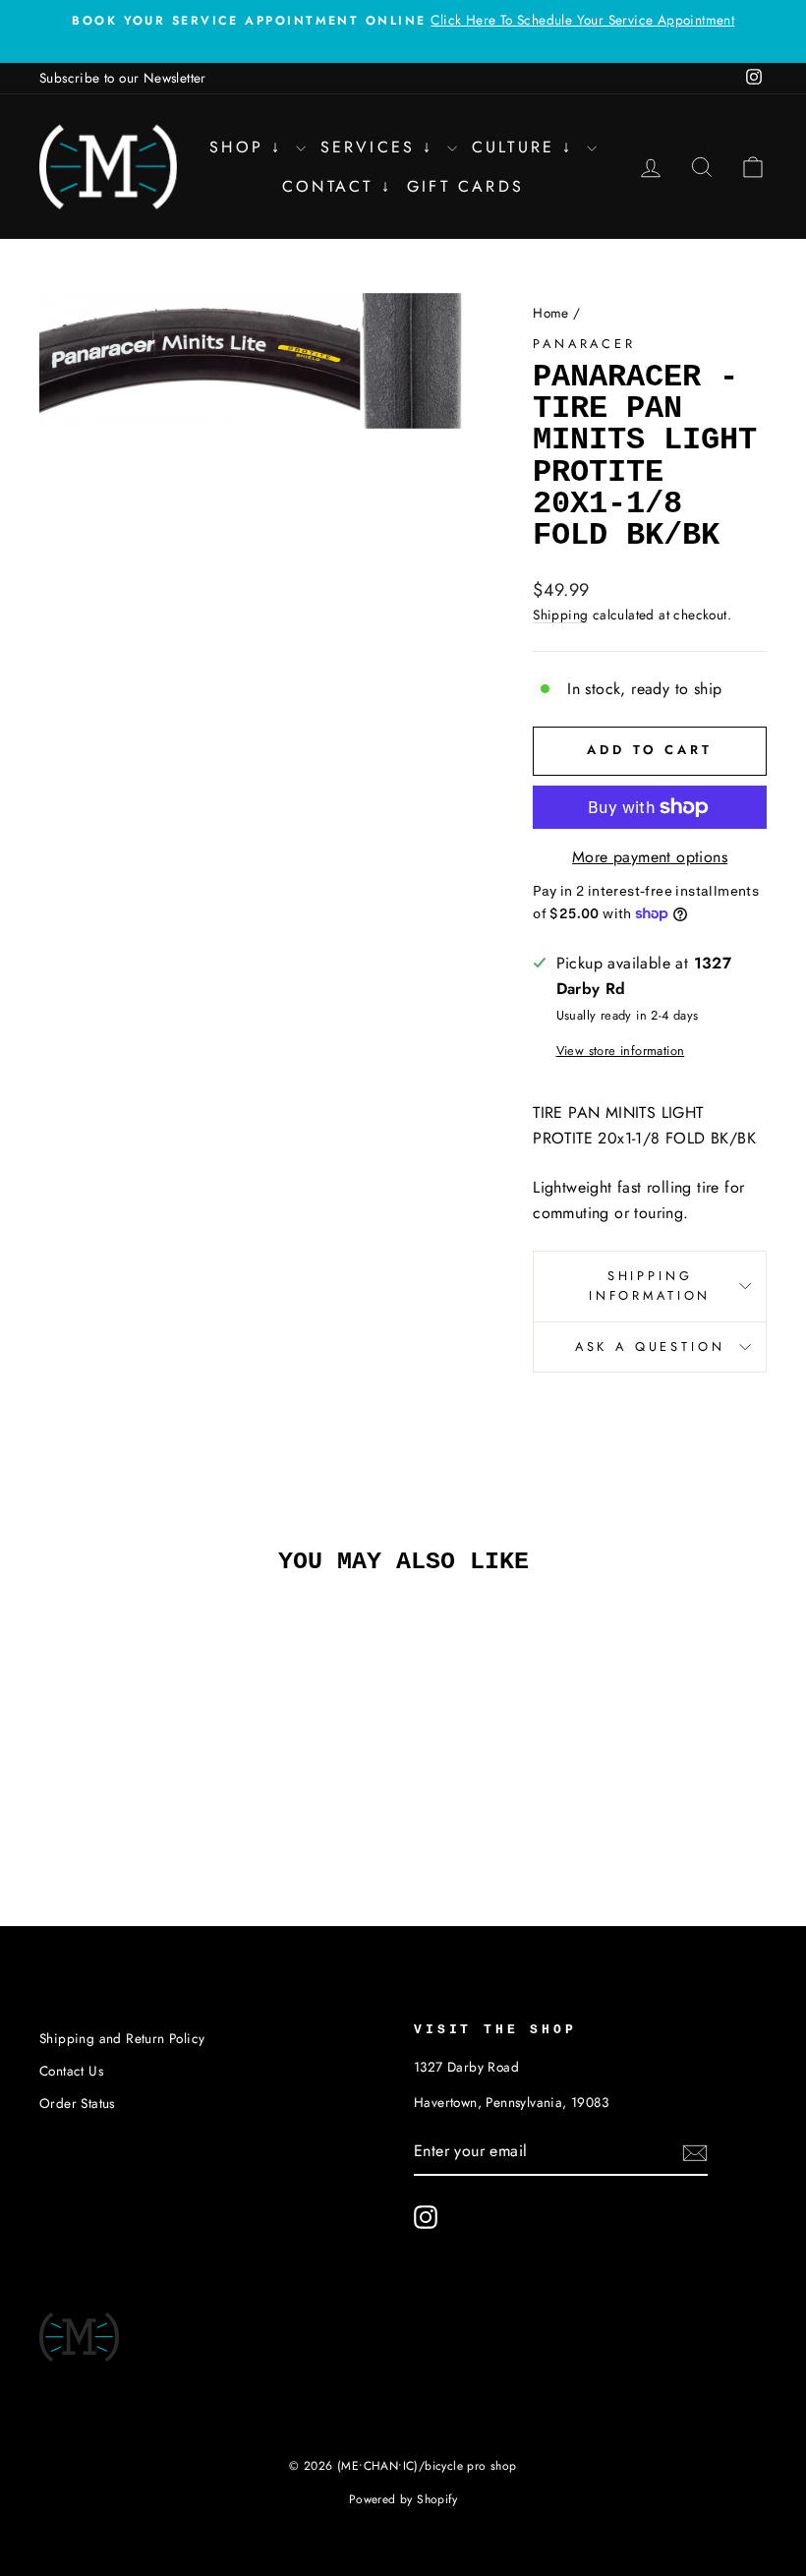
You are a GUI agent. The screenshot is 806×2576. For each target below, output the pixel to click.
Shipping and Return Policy (122, 2038)
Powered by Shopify (403, 2499)
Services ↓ (381, 147)
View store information (621, 1051)
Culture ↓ (527, 147)
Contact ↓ (337, 186)
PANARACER (584, 344)
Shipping (560, 615)
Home (551, 313)
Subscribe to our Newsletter (123, 78)
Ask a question (650, 1347)
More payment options (650, 857)
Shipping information (650, 1286)
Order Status (77, 2103)
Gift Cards (465, 186)
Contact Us (71, 2071)
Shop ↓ (250, 147)
